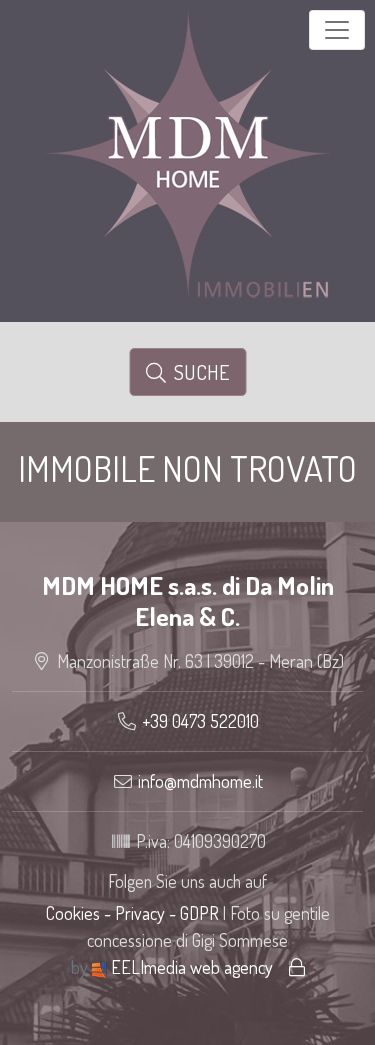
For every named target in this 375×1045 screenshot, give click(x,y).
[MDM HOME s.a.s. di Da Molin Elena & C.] (188, 150)
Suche (197, 372)
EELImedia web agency (192, 967)
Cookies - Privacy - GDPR (132, 913)
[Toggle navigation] (337, 30)
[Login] (297, 967)
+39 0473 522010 (200, 721)
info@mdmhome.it (200, 781)
